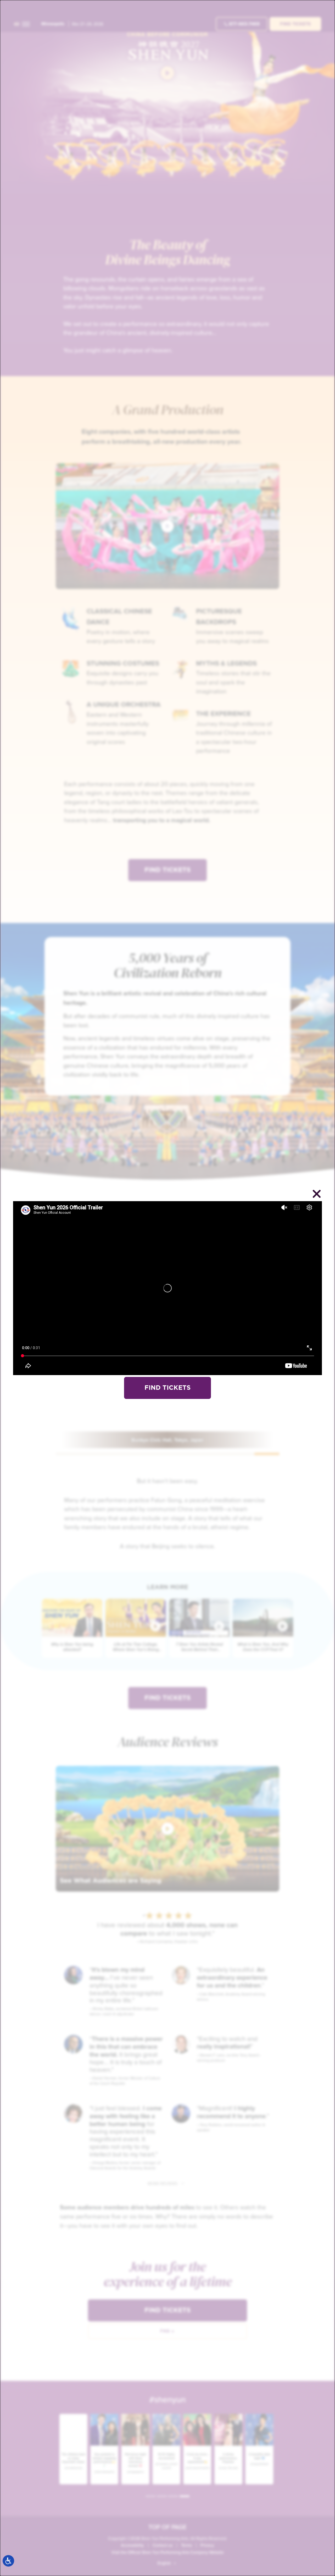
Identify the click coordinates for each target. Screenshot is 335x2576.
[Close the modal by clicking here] (317, 1195)
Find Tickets (167, 1388)
